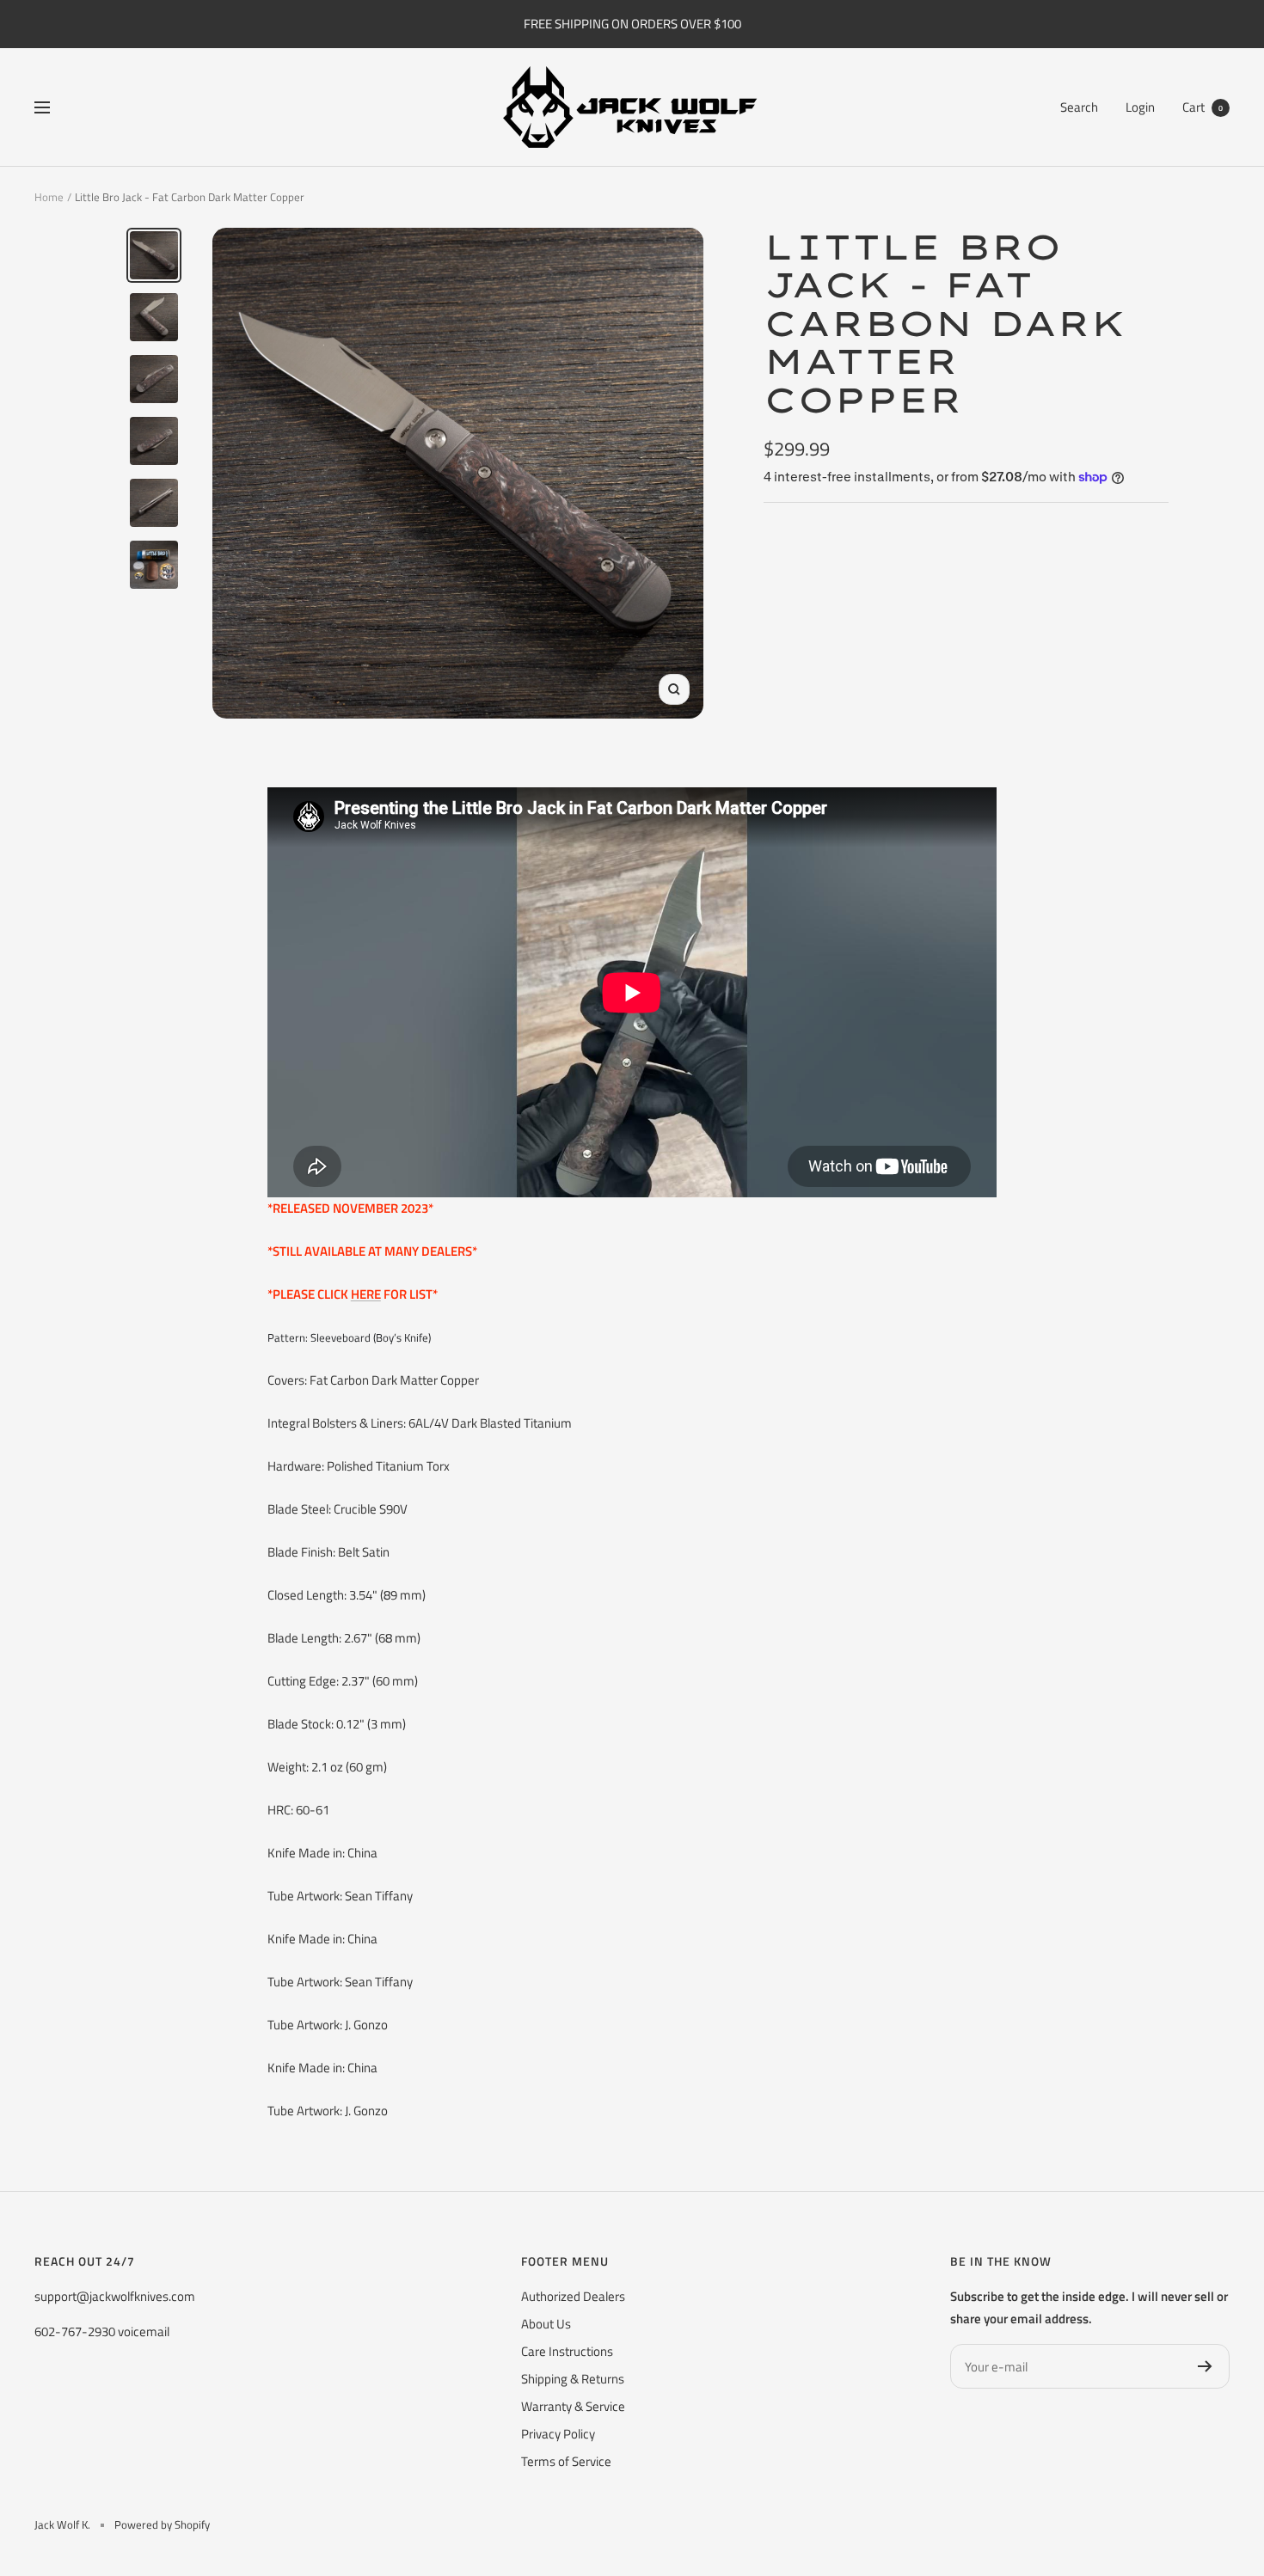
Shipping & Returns (573, 2379)
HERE (366, 1294)
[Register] (1205, 2366)
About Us (546, 2324)
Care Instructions (567, 2351)
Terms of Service (566, 2461)
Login (1140, 107)
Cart (1203, 107)
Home (49, 197)
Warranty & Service (573, 2406)
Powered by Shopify (162, 2524)
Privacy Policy (558, 2434)
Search (1079, 107)
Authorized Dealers (573, 2296)
